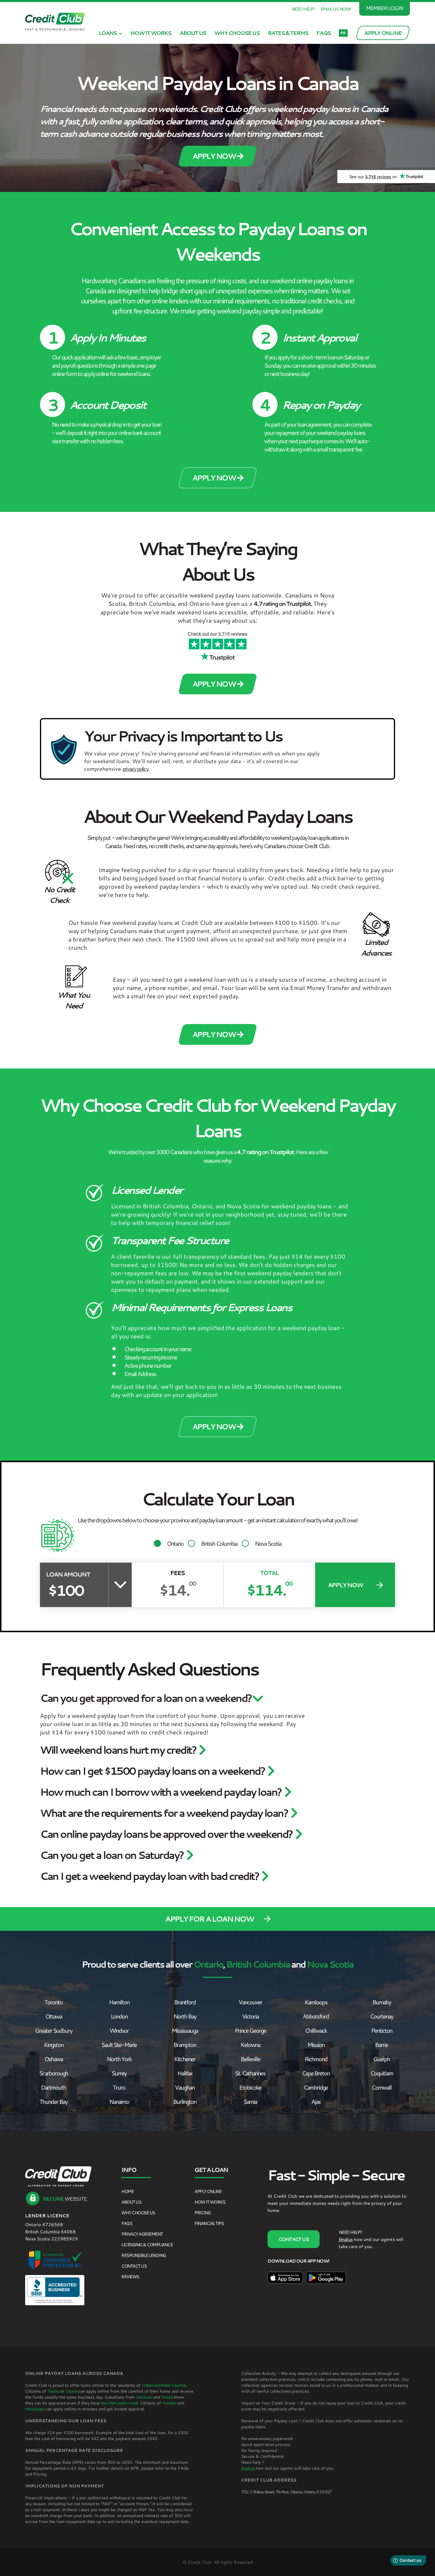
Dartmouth (53, 2087)
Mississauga (185, 2030)
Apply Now (215, 156)
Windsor (119, 2030)
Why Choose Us (237, 33)
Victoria (250, 2016)
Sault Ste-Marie (119, 2045)
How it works (151, 33)
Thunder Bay (53, 2101)
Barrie (381, 2045)
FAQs (323, 33)
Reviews (130, 2277)
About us (193, 33)
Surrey (119, 2073)
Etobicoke (250, 2087)
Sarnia (250, 2101)
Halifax (185, 2073)
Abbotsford (316, 2016)
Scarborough (54, 2073)
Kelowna (250, 2045)
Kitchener (185, 2059)
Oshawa (54, 2059)
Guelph (382, 2059)
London (119, 2016)
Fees (177, 1573)
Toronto (53, 2002)
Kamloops (316, 2002)
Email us (346, 2239)
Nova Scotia (268, 1543)
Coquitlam (382, 2073)
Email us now (335, 9)
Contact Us (134, 2266)
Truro (119, 2087)
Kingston (54, 2045)
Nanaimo (119, 2101)
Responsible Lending (144, 2255)
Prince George (250, 2030)
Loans (108, 33)
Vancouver (250, 2002)
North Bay (185, 2016)
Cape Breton (316, 2073)
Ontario (175, 1543)
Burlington (185, 2101)
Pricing (203, 2213)
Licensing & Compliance (147, 2245)
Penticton (382, 2030)
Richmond (316, 2059)
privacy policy (135, 769)
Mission (316, 2045)
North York (119, 2059)
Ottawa (54, 2016)
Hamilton (119, 2002)
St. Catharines (250, 2073)
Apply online (208, 2191)
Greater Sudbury (54, 2030)
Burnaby (382, 2002)
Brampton (185, 2045)
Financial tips (209, 2223)
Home (127, 2191)
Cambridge (316, 2087)
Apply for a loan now (209, 1919)
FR (343, 33)
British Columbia (219, 1543)
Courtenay (381, 2016)
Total (269, 1573)
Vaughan (185, 2087)
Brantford (185, 2002)
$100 (66, 1590)
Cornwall (382, 2087)
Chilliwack (316, 2030)
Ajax (316, 2101)
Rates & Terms (288, 33)
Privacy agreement (142, 2234)
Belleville (250, 2059)
